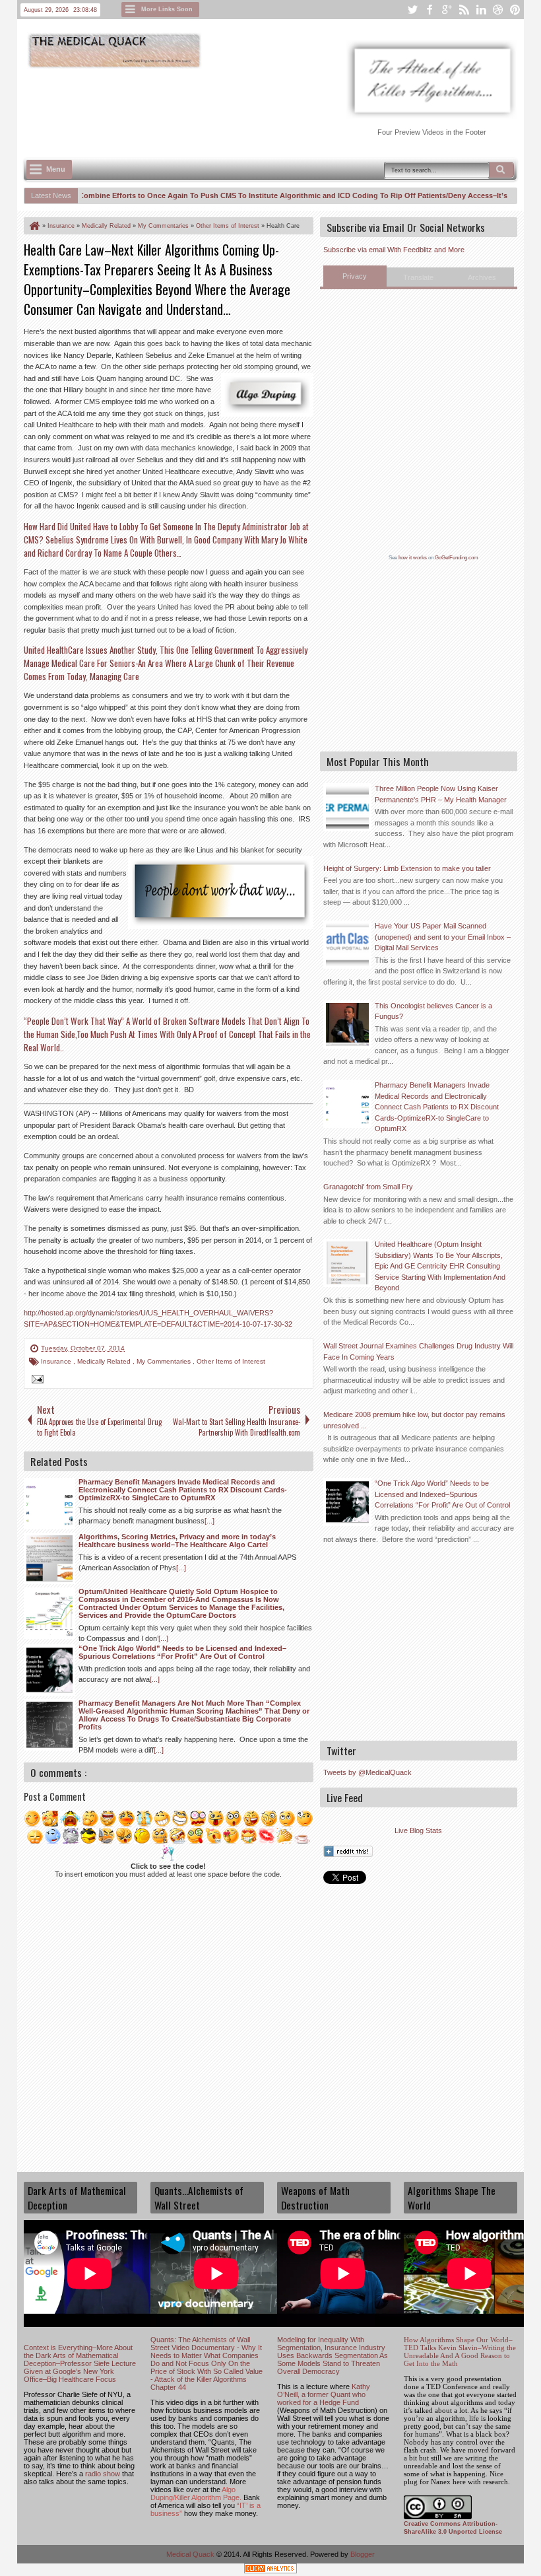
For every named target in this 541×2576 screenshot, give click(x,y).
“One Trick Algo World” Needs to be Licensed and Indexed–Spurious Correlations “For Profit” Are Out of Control (442, 1494)
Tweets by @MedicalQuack (367, 1772)
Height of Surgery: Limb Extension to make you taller (407, 868)
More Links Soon (167, 9)
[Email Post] (36, 1381)
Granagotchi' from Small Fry (368, 1187)
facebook (430, 10)
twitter (412, 10)
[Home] (34, 226)
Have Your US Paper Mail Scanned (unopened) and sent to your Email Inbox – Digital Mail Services (443, 937)
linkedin (481, 10)
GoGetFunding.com (457, 558)
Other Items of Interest (231, 1361)
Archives (482, 277)
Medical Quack (191, 2554)
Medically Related (105, 1361)
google (447, 10)
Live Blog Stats (418, 1830)
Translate (418, 277)
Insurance (57, 1361)
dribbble (498, 10)
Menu (56, 169)
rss (464, 10)
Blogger (363, 2554)
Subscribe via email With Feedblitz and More (394, 250)
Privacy (355, 276)
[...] (209, 1521)
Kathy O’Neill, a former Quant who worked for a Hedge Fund (324, 2394)
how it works (413, 558)
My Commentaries (165, 1361)
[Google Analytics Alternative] (270, 2570)
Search (501, 170)
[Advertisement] (264, 106)
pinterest (515, 10)
